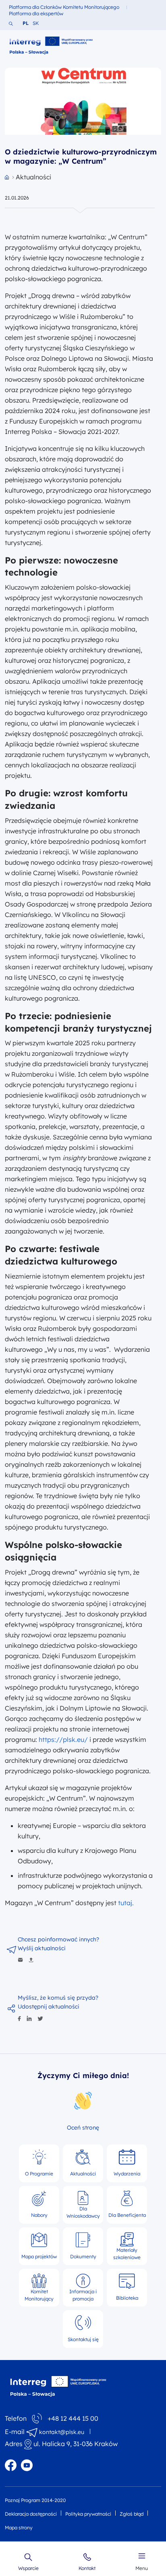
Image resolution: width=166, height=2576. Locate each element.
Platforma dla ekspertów (36, 13)
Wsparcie (28, 2568)
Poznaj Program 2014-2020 (35, 2500)
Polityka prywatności (88, 2514)
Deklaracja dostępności (31, 2514)
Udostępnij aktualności (49, 2007)
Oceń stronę (83, 2128)
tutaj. (126, 1903)
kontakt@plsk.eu (62, 2432)
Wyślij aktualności (42, 1948)
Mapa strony (19, 2528)
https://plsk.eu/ (63, 1739)
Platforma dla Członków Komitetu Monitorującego (64, 7)
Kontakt (87, 2568)
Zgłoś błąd (132, 2514)
